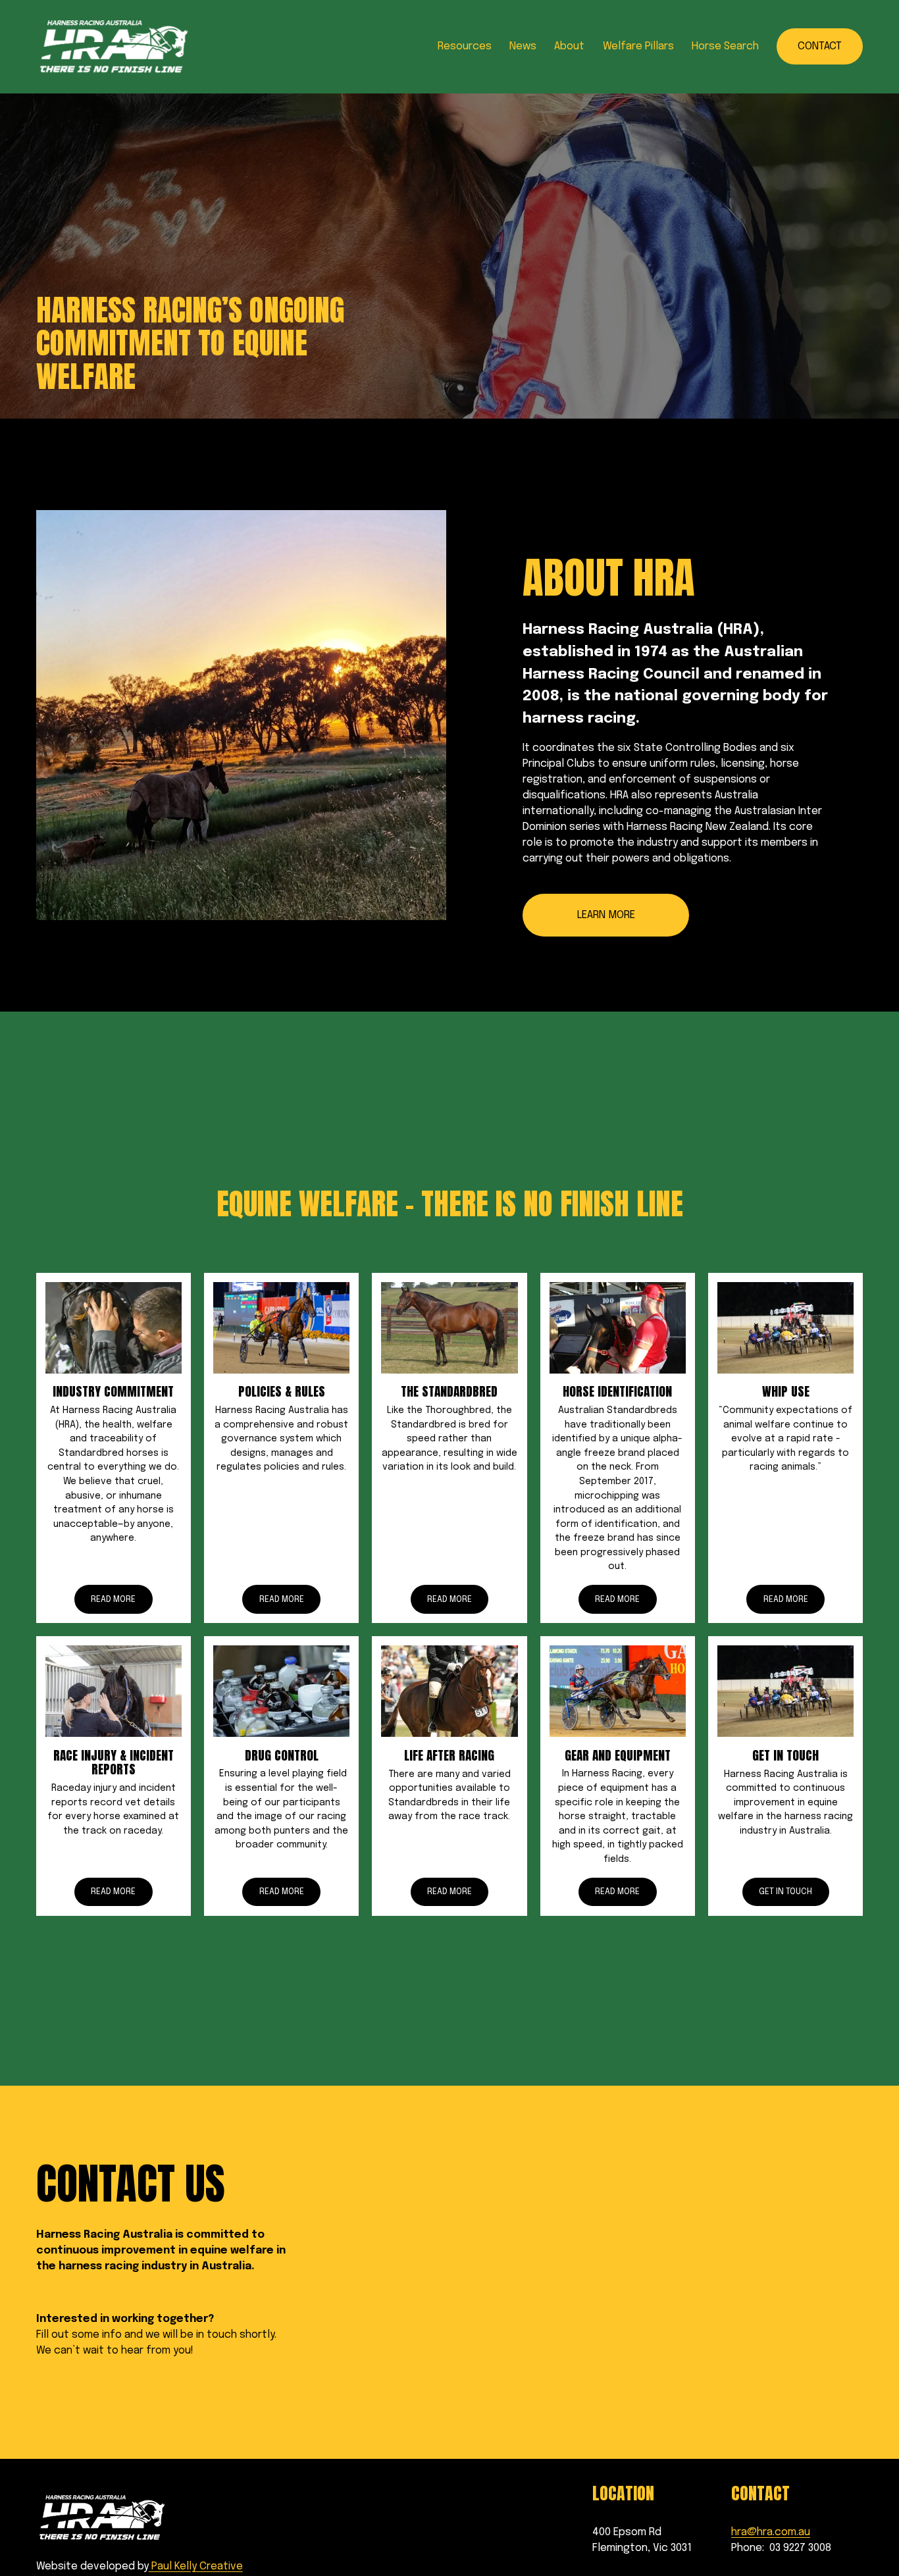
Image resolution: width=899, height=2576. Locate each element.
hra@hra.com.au (771, 2532)
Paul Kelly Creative (196, 2566)
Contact (820, 46)
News (523, 46)
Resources (465, 46)
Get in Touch (785, 1892)
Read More (113, 1600)
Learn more (606, 915)
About (569, 46)
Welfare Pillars (638, 46)
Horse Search (725, 46)
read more (617, 1892)
